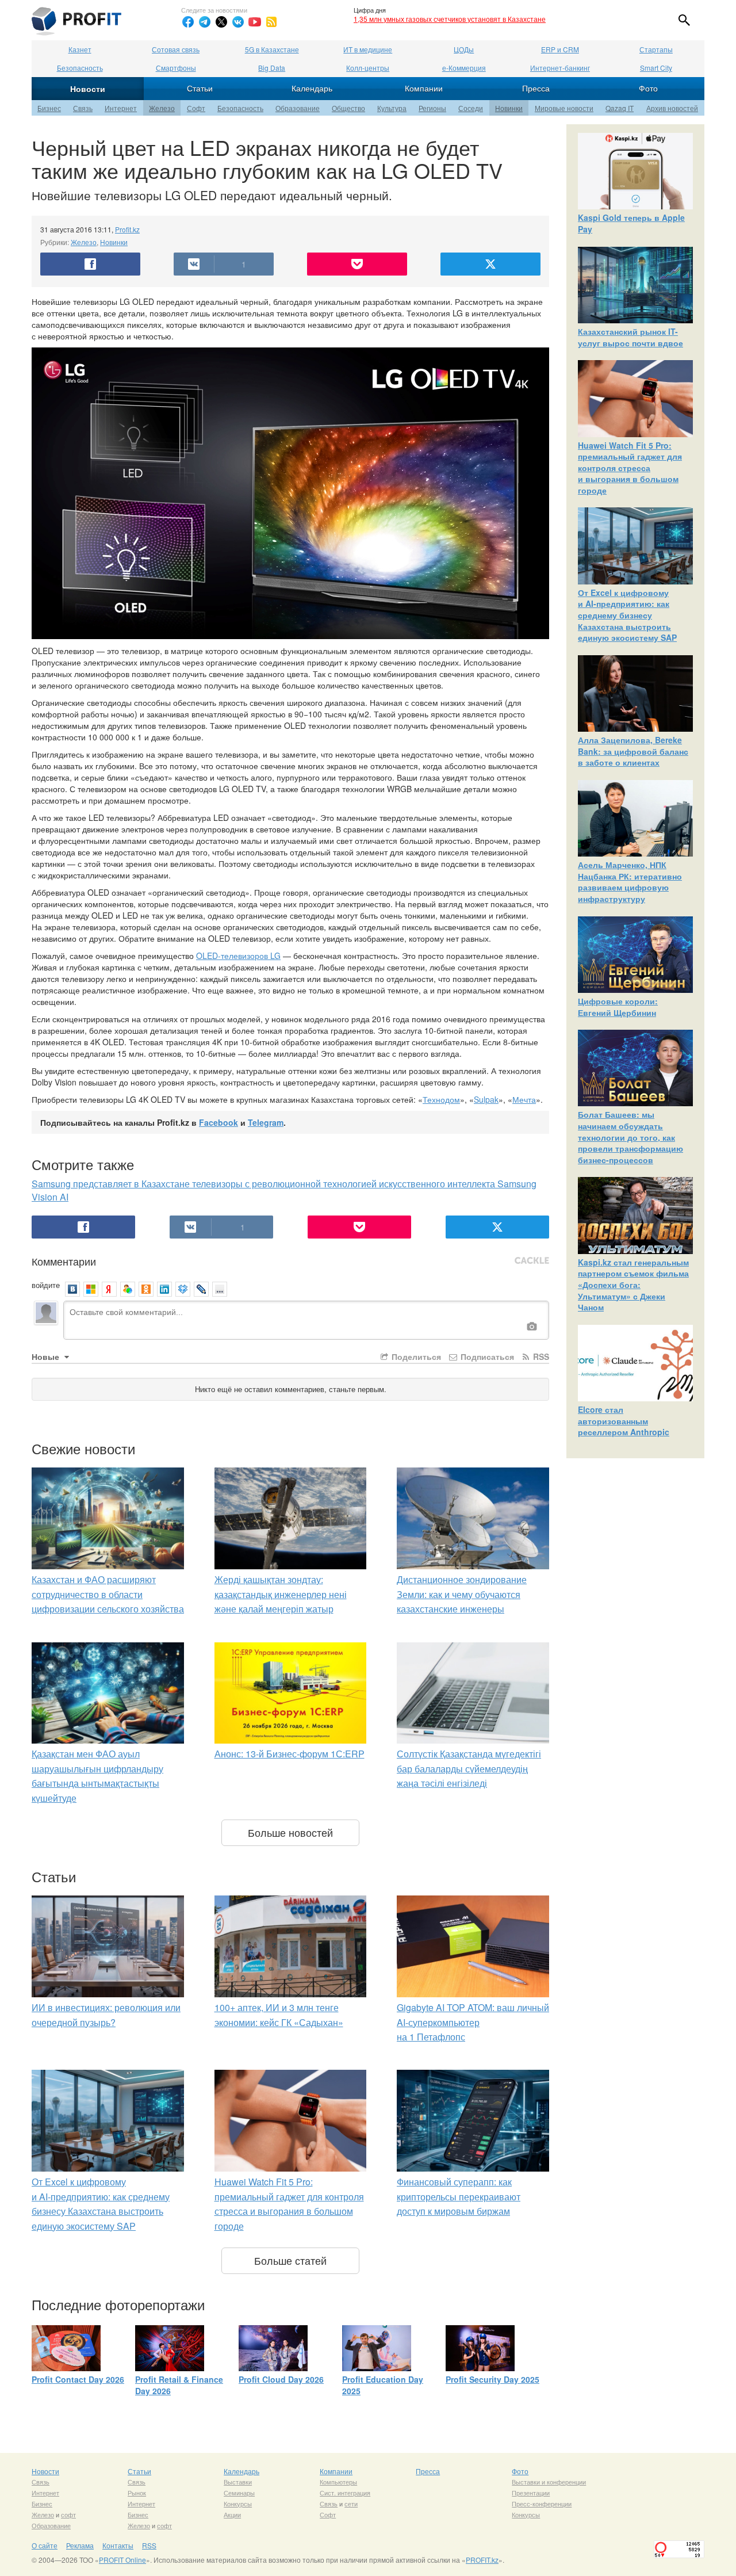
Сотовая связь (176, 49)
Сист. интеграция (345, 2493)
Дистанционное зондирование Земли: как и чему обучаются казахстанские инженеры (462, 1594)
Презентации (531, 2493)
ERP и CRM (560, 49)
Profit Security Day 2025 (492, 2379)
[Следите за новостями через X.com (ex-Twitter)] (221, 22)
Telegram (266, 1122)
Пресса (536, 88)
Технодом (441, 1099)
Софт (196, 108)
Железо (162, 108)
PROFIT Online (122, 2560)
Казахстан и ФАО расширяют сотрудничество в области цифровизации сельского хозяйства (108, 1594)
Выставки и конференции (549, 2482)
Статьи (200, 88)
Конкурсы (238, 2504)
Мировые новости (564, 108)
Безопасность (80, 68)
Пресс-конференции (542, 2504)
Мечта (524, 1099)
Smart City (656, 68)
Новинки (509, 108)
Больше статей (290, 2260)
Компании (424, 88)
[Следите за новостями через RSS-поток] (271, 22)
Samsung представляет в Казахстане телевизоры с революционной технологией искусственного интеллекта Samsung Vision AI (284, 1190)
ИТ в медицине (368, 49)
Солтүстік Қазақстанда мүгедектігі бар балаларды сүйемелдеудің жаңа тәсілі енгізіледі (469, 1768)
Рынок (137, 2493)
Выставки (238, 2482)
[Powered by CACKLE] (532, 1261)
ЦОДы (464, 49)
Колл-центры (368, 68)
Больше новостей (290, 1832)
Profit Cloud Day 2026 (281, 2379)
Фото (648, 88)
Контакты (118, 2545)
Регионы (432, 108)
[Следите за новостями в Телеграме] (205, 22)
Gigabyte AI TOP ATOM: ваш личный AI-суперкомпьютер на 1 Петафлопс (473, 2022)
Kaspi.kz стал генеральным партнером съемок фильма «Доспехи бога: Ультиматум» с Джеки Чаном (633, 1285)
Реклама (80, 2545)
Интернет (121, 108)
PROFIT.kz (482, 2560)
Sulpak (486, 1099)
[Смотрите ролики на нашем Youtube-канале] (255, 22)
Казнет (80, 49)
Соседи (471, 108)
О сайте (45, 2545)
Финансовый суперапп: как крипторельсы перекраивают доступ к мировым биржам (459, 2196)
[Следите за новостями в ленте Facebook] (188, 22)
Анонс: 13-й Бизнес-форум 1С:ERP (290, 1754)
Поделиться (415, 1356)
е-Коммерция (464, 68)
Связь (83, 108)
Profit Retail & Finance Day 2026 (179, 2385)
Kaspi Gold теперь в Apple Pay (631, 223)
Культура (392, 108)
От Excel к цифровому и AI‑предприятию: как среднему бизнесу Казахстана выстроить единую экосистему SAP (627, 615)
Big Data (272, 68)
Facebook (218, 1122)
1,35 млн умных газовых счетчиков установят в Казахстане (450, 19)
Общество (348, 108)
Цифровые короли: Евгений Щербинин (618, 1007)
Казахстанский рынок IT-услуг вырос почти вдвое (630, 337)
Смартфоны (176, 68)
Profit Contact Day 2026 (78, 2379)
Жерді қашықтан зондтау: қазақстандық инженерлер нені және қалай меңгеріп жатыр (281, 1594)
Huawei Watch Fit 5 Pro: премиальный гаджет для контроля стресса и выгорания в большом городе (630, 468)
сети (351, 2504)
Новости (88, 89)
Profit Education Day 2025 (383, 2385)
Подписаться (486, 1356)
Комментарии (64, 1261)
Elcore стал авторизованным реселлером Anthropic (624, 1421)
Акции (232, 2514)
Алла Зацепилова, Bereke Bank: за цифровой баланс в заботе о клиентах (633, 751)
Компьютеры (338, 2482)
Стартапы (656, 49)
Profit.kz (127, 229)
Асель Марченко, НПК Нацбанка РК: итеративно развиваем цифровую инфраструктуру (630, 882)
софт (68, 2514)
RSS (540, 1356)
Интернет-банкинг (560, 68)
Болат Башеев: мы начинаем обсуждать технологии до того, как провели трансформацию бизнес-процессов (630, 1137)
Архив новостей (672, 108)
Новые (47, 1356)
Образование (298, 108)
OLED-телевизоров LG (238, 956)
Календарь (312, 88)
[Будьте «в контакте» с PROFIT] (238, 22)
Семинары (239, 2493)
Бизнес (49, 108)
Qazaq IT (620, 108)
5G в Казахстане (272, 49)
